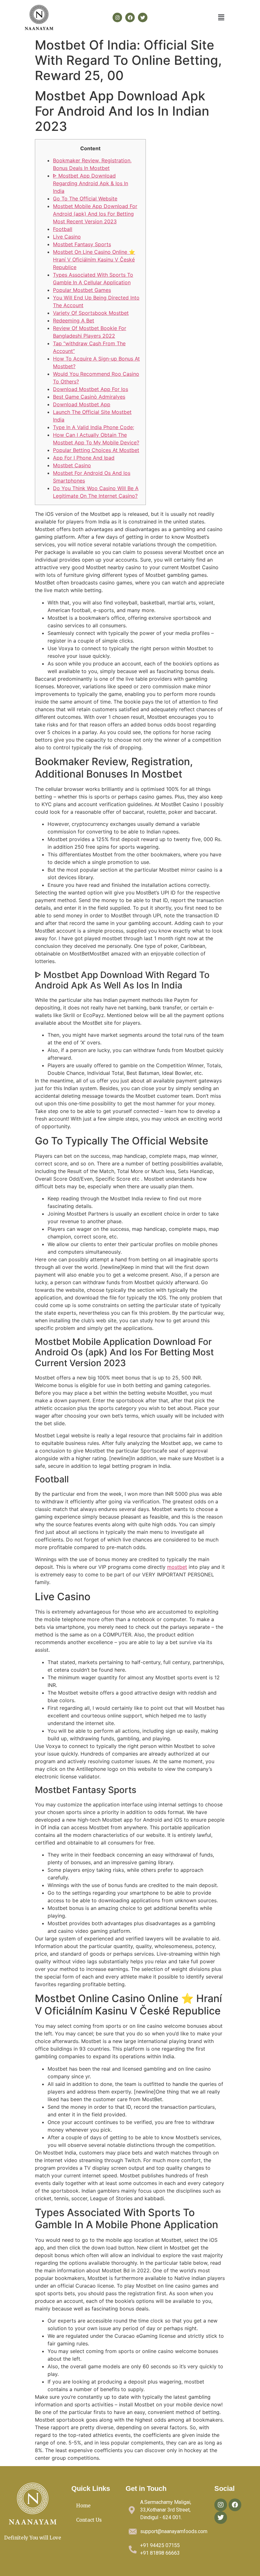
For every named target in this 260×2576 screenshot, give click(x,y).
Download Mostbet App (82, 404)
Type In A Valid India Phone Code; (94, 427)
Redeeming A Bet (74, 320)
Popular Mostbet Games (82, 290)
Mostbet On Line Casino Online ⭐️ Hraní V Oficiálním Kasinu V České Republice (94, 260)
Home (83, 2506)
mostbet (177, 1567)
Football (63, 229)
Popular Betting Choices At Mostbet (96, 450)
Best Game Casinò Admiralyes (89, 397)
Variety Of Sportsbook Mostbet (91, 313)
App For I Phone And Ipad (84, 458)
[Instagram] (117, 17)
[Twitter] (143, 17)
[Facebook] (130, 17)
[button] (221, 17)
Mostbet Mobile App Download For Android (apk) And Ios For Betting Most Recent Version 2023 (95, 214)
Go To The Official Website (85, 199)
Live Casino (67, 237)
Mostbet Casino (72, 465)
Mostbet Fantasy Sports (82, 244)
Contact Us (89, 2520)
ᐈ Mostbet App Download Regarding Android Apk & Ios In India (91, 183)
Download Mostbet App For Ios (91, 389)
